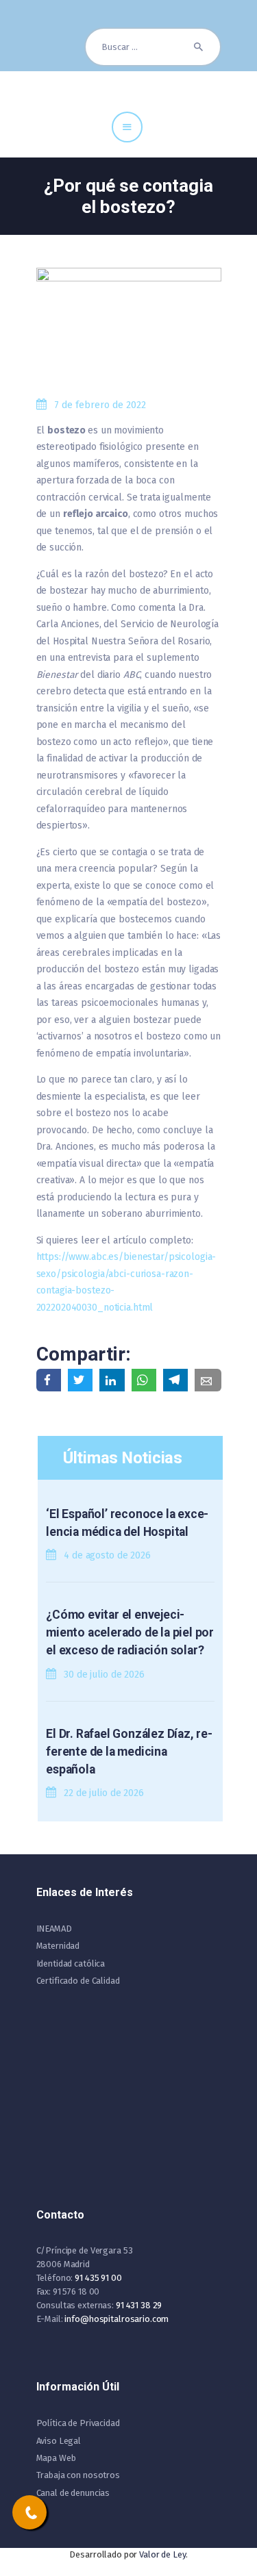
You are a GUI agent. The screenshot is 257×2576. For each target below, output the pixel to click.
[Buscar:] (153, 47)
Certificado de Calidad (78, 1981)
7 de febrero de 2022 (100, 405)
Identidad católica (71, 1963)
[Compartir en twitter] (80, 1380)
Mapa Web (56, 2458)
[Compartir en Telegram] (175, 1380)
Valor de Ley (162, 2554)
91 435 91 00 (98, 2278)
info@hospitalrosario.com (117, 2319)
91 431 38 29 (139, 2305)
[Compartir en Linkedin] (112, 1380)
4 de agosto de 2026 (107, 1555)
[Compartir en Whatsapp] (144, 1380)
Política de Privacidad (78, 2423)
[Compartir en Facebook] (49, 1380)
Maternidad (58, 1946)
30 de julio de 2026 (104, 1675)
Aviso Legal (59, 2441)
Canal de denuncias (73, 2493)
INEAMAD (54, 1929)
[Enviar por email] (208, 1380)
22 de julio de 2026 (104, 1793)
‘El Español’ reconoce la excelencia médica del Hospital (127, 1523)
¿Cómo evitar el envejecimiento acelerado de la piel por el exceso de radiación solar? (130, 1633)
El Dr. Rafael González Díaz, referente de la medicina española (129, 1752)
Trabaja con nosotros (78, 2475)
